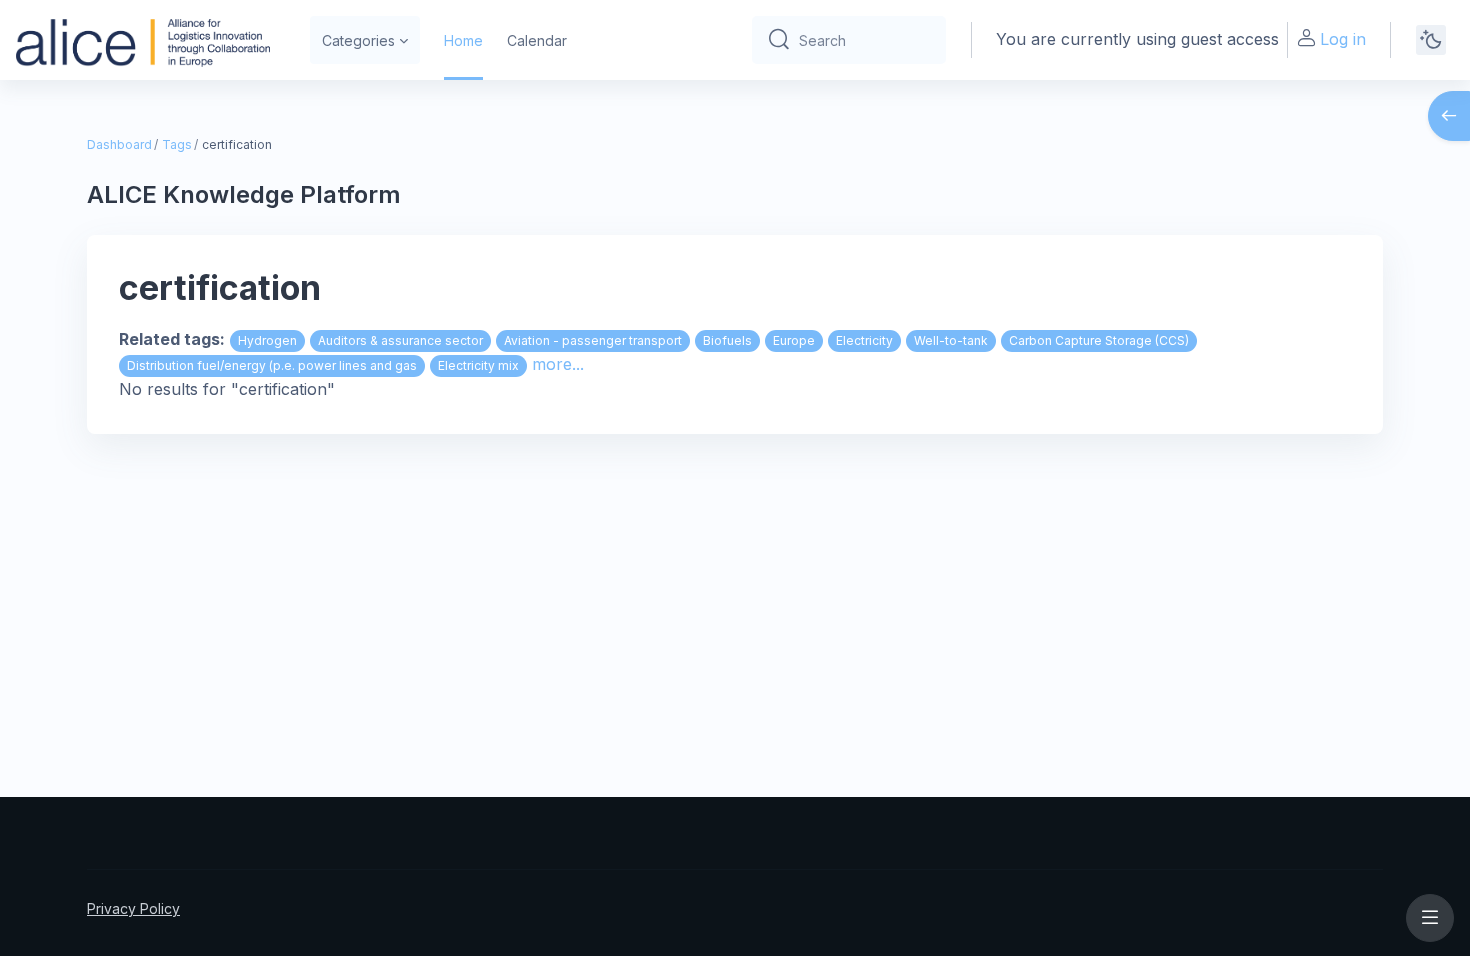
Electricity (864, 340)
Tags (177, 144)
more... (558, 364)
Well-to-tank (951, 340)
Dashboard (119, 144)
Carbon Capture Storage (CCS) (1099, 340)
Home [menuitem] (463, 40)
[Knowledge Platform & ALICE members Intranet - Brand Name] (143, 40)
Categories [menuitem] (358, 40)
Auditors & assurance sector (400, 340)
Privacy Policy (133, 908)
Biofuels (727, 340)
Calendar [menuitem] (537, 40)
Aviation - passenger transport (593, 340)
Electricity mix (478, 365)
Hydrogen (267, 340)
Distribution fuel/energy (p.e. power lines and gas (272, 365)
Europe (794, 340)
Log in (1343, 39)
